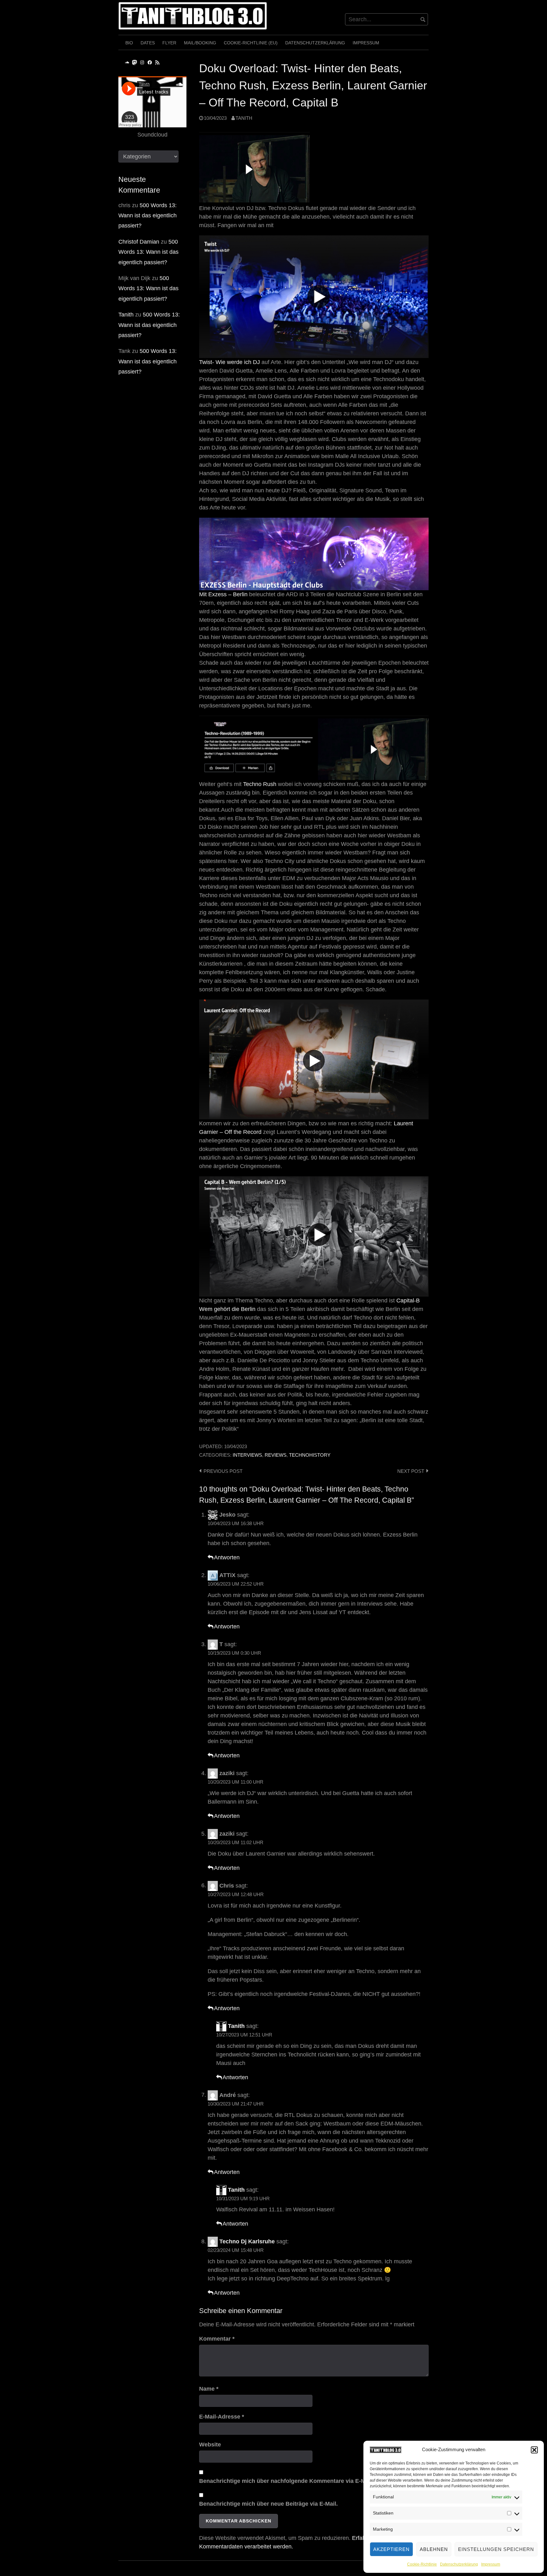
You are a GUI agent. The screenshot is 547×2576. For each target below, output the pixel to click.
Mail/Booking (200, 43)
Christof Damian (139, 242)
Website (210, 2445)
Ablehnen (434, 2549)
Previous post (223, 1471)
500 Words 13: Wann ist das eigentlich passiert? (148, 216)
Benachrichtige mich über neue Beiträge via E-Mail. (268, 2504)
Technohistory (310, 1455)
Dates (148, 43)
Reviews (276, 1455)
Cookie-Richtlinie (422, 2564)
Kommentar (217, 2339)
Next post (411, 1471)
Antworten (227, 1557)
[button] (534, 2450)
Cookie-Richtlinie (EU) (251, 43)
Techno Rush (260, 784)
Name (209, 2389)
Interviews (247, 1455)
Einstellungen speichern (496, 2549)
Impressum (491, 2564)
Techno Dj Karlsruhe (247, 2241)
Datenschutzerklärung (459, 2564)
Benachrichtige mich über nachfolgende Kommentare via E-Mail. (286, 2481)
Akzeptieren (391, 2549)
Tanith (244, 118)
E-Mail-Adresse (222, 2417)
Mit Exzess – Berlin (223, 594)
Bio (129, 43)
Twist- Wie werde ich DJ (229, 362)
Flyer (169, 43)
